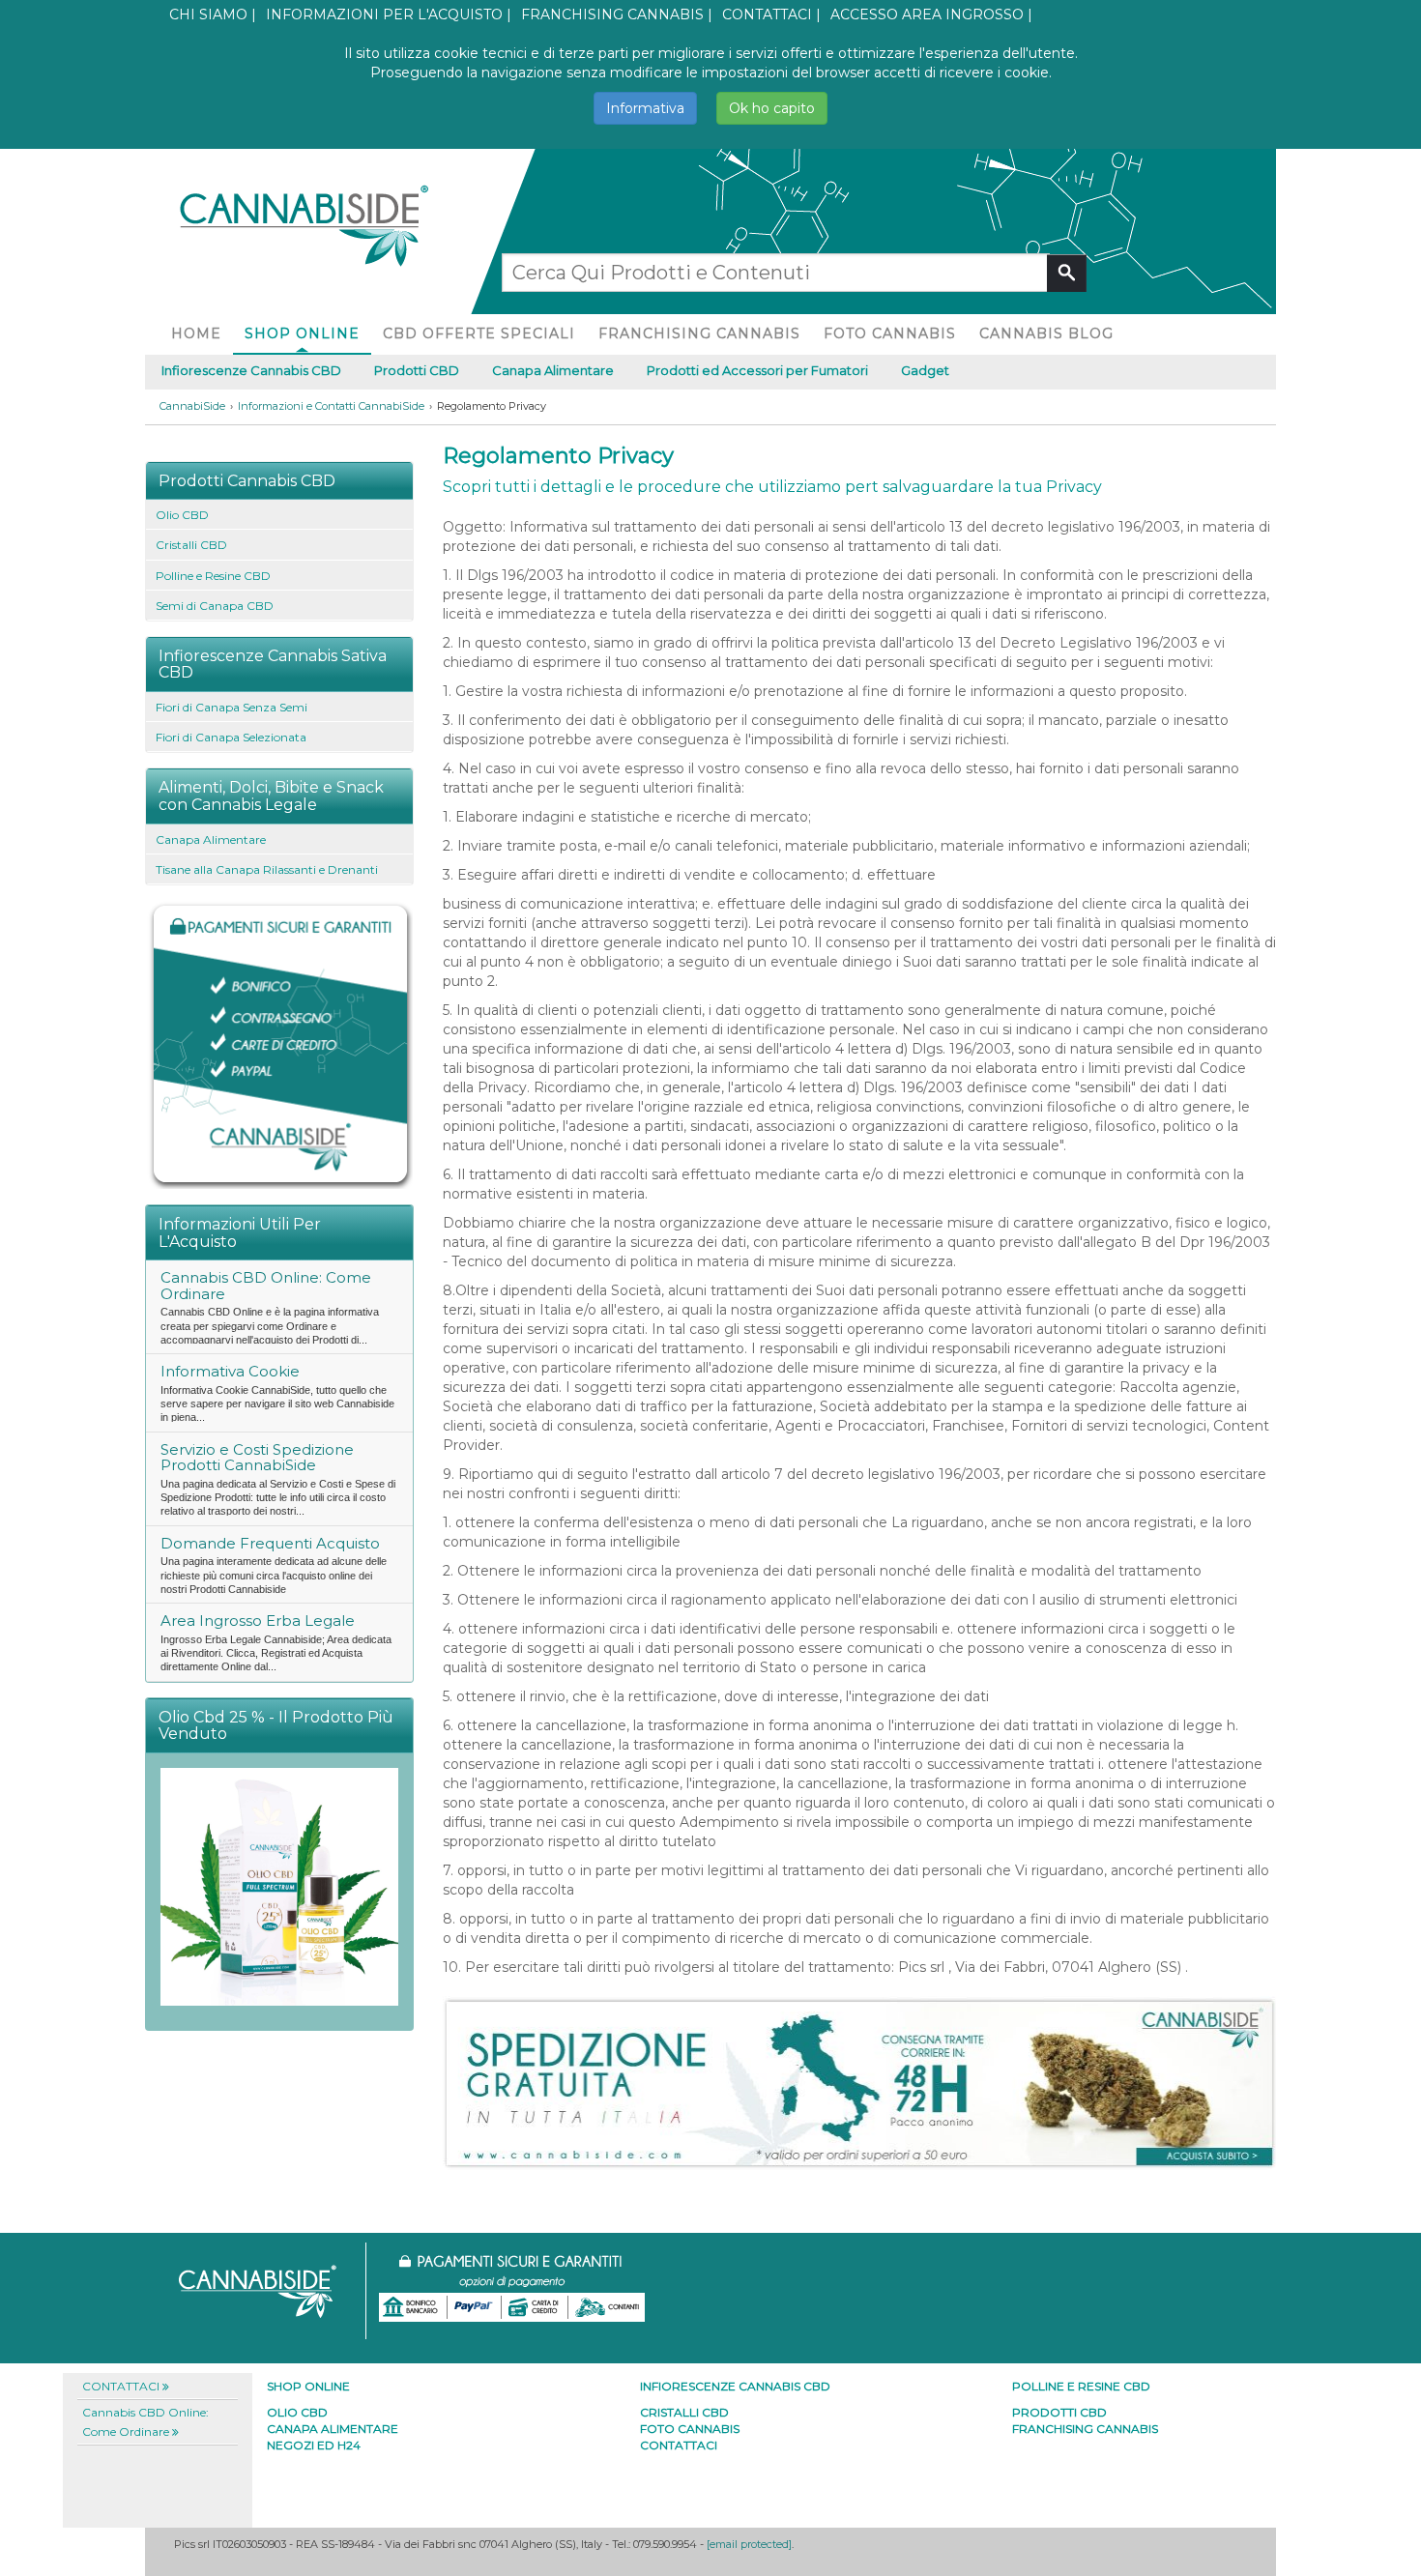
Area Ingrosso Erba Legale (258, 1621)
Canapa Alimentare (553, 370)
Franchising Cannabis (612, 14)
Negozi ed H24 (314, 2445)
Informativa (645, 108)
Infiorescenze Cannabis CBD (251, 370)
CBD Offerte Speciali (479, 333)
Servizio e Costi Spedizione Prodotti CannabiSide (257, 1458)
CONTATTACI (767, 14)
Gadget (925, 370)
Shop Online (302, 333)
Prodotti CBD (417, 370)
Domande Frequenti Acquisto (270, 1543)
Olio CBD (182, 515)
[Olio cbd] (279, 1885)
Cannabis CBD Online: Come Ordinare (266, 1286)
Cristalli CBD (191, 545)
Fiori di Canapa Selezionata (231, 737)
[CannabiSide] (303, 217)
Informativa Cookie (230, 1371)
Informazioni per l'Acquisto (384, 14)
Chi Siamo (208, 14)
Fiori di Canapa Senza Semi (232, 707)
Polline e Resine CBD (213, 576)
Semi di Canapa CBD (215, 606)
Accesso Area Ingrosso (927, 14)
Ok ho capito (772, 108)
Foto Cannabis (890, 333)
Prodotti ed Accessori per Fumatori (757, 370)
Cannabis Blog (1046, 333)
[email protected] (749, 2544)
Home (196, 333)
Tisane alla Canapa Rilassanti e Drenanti (267, 869)
